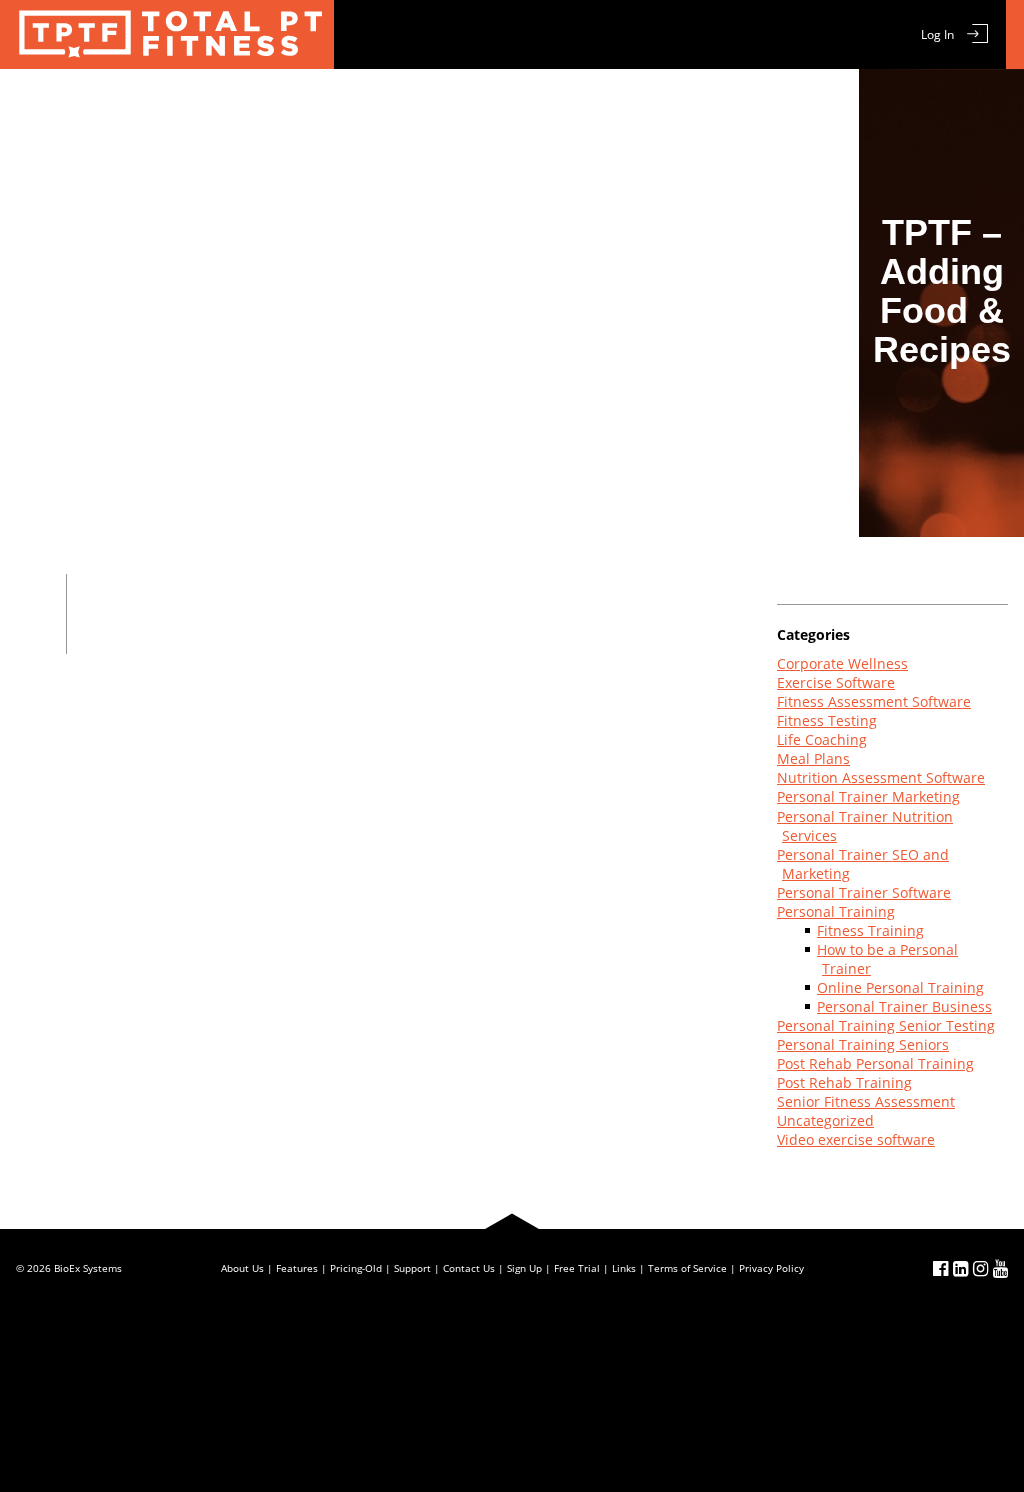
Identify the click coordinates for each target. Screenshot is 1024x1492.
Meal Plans (382, 102)
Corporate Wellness (842, 663)
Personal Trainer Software (864, 892)
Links (624, 1268)
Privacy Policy (771, 1268)
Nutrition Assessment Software (881, 777)
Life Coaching (822, 739)
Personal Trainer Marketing (868, 796)
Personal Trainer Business (904, 1006)
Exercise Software (836, 682)
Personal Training (836, 911)
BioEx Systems (88, 1268)
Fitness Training (870, 930)
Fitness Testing (827, 720)
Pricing (569, 102)
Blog (828, 102)
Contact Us (746, 102)
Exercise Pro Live (167, 34)
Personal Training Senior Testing (886, 1025)
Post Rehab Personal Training (875, 1063)
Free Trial (482, 102)
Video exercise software (856, 1139)
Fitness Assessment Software (874, 701)
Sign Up (524, 1268)
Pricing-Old (356, 1268)
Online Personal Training (900, 987)
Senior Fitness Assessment (866, 1101)
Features (191, 102)
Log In (937, 34)
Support (651, 102)
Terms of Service (687, 1268)
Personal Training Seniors (863, 1044)
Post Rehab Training (844, 1082)
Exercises (283, 102)
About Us (242, 1268)
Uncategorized (825, 1120)
